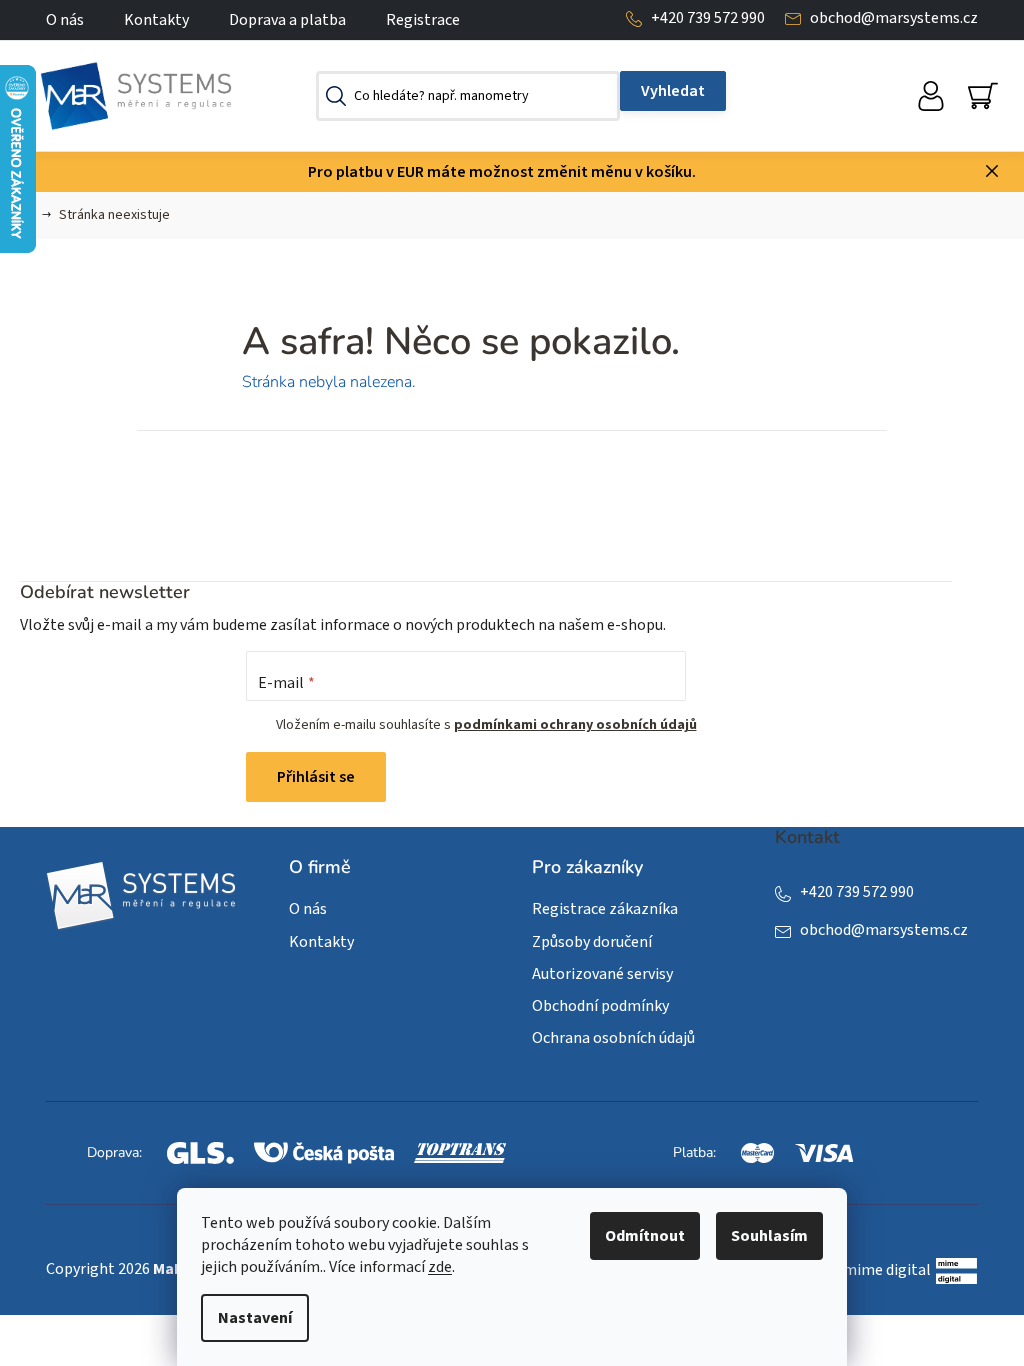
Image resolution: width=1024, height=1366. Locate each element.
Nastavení (255, 1318)
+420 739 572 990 (708, 18)
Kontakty (156, 20)
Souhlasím (769, 1236)
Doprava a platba (287, 20)
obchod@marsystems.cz (894, 18)
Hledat (673, 91)
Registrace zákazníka (605, 909)
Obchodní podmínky (600, 1006)
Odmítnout (645, 1236)
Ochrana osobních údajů (613, 1038)
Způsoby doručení (592, 942)
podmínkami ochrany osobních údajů (575, 725)
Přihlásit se (316, 777)
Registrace (423, 20)
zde (440, 1267)
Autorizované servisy (602, 974)
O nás (65, 20)
